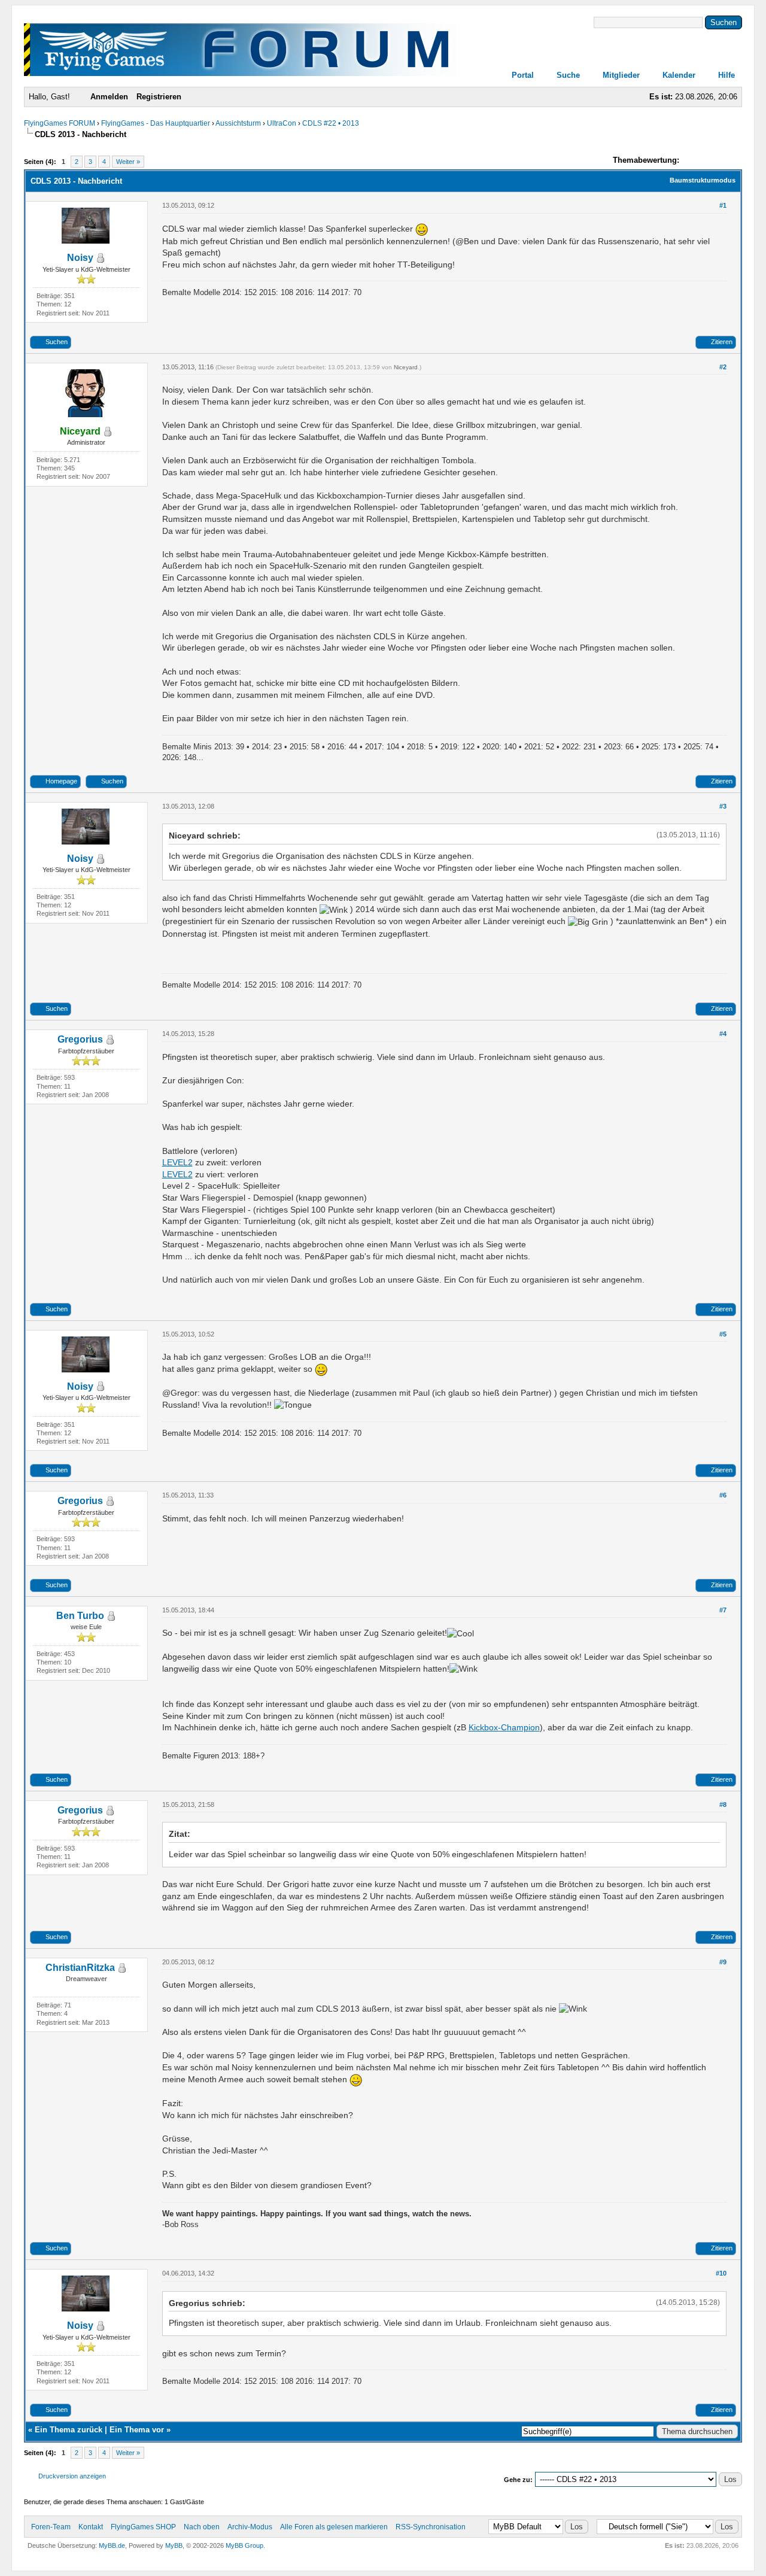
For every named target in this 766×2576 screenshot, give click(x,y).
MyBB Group (244, 2545)
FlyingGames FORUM (60, 123)
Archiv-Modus (250, 2527)
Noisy (80, 258)
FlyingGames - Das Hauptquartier (156, 123)
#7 (723, 1610)
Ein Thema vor (137, 2430)
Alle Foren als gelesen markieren (334, 2527)
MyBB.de (112, 2545)
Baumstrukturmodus (703, 180)
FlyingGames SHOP (143, 2527)
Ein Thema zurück (69, 2430)
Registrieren (159, 97)
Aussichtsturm (238, 123)
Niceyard (406, 367)
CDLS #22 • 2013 (331, 123)
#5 (723, 1334)
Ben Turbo (80, 1616)
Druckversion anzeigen (72, 2476)
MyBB (174, 2545)
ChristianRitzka (80, 1968)
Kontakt (91, 2527)
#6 (723, 1495)
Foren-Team (51, 2527)
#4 (723, 1034)
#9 (723, 1962)
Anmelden (109, 97)
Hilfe (727, 75)
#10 (721, 2273)
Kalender (679, 75)
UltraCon (282, 123)
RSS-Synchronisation (431, 2527)
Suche (568, 75)
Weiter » (128, 162)
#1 (723, 205)
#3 (723, 806)
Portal (523, 75)
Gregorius (80, 1039)
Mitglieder (621, 75)
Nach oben (202, 2527)
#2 (723, 367)
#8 (723, 1805)
